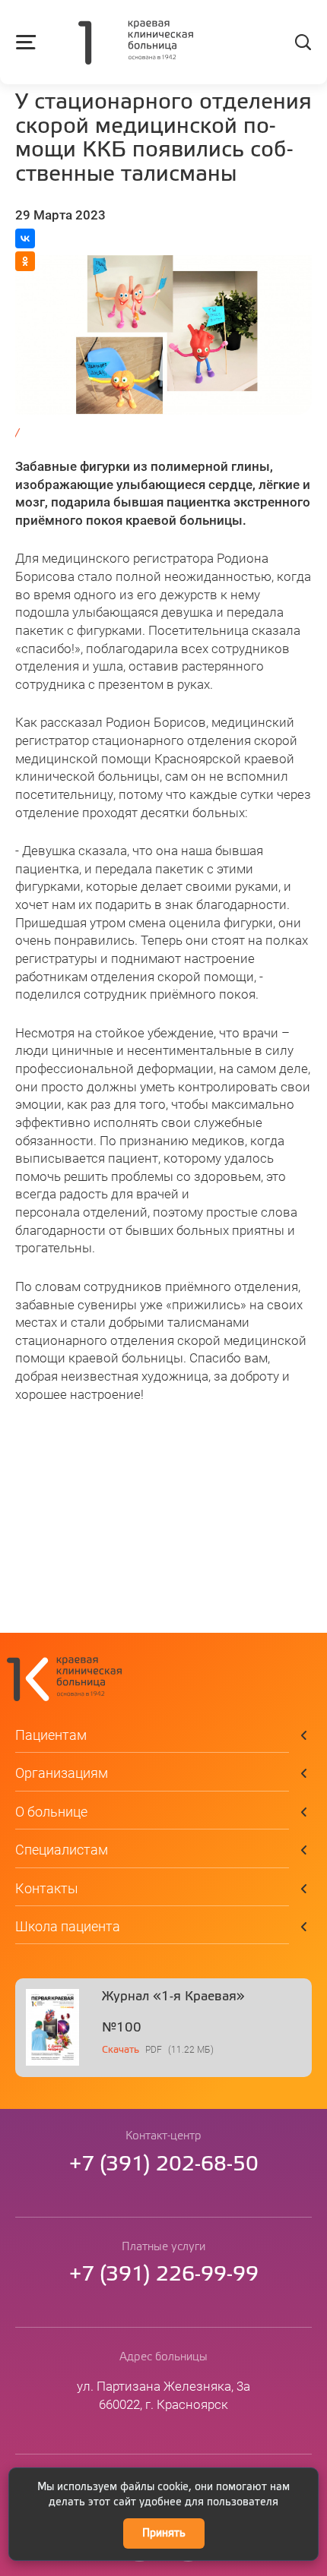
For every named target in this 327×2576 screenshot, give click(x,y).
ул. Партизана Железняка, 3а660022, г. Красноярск (163, 2395)
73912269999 (164, 2275)
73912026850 (164, 2165)
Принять (164, 2533)
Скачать (121, 2050)
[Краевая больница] (136, 44)
